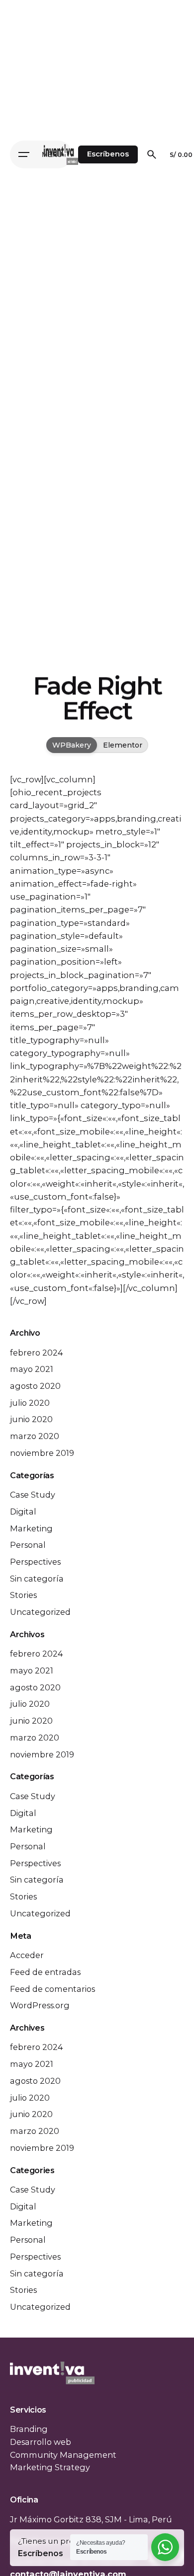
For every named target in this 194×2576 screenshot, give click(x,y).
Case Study (33, 1495)
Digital (23, 1512)
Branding (29, 2429)
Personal (28, 1545)
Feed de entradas (45, 1972)
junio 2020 (31, 1419)
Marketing (31, 1528)
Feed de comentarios (52, 1989)
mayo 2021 (32, 1369)
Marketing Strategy (50, 2467)
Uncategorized (40, 1612)
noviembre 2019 (42, 1453)
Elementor (123, 745)
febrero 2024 (36, 1353)
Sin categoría (37, 1579)
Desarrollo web (41, 2442)
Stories (23, 1595)
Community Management (63, 2455)
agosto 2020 (35, 1386)
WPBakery (72, 745)
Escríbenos (108, 154)
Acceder (27, 1955)
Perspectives (35, 1562)
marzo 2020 (35, 1436)
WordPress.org (40, 2005)
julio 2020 (30, 1403)
